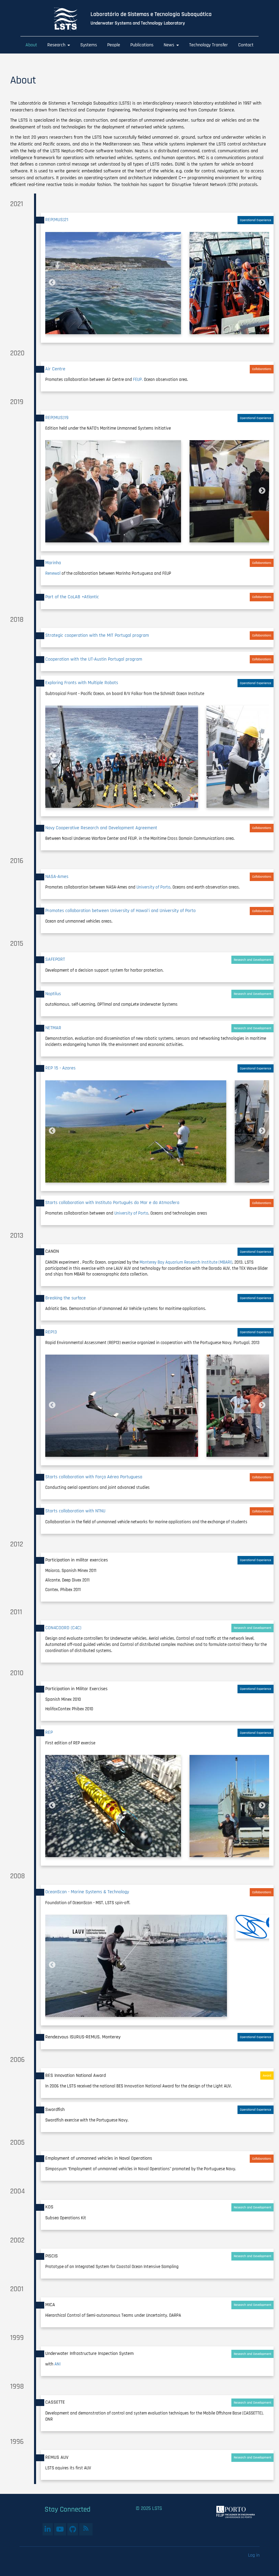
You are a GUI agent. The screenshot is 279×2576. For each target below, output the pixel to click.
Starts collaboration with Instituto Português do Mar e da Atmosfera (112, 1203)
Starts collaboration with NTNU (75, 1511)
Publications (142, 45)
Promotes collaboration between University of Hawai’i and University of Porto (120, 911)
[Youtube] (60, 2529)
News (170, 45)
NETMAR (53, 1028)
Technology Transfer (209, 45)
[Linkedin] (48, 2529)
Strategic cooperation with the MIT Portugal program (97, 635)
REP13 (51, 1332)
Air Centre (55, 369)
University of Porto (153, 887)
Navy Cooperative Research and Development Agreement (101, 828)
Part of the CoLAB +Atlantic (72, 597)
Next (262, 283)
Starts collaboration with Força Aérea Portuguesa (94, 1477)
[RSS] (86, 2528)
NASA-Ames (57, 877)
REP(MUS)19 (57, 418)
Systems (89, 45)
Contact (246, 45)
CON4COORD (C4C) (63, 1628)
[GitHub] (73, 2529)
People (114, 45)
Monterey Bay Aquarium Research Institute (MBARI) (186, 1262)
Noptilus (53, 994)
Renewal (53, 573)
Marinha (53, 563)
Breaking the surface (65, 1298)
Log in (254, 2555)
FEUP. (138, 380)
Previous (52, 283)
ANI (58, 2364)
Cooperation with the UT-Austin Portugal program (94, 659)
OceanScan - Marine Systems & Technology (87, 1892)
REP (49, 1732)
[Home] (71, 19)
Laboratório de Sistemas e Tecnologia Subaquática (151, 14)
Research (57, 45)
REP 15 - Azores (60, 1068)
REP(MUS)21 (57, 220)
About (31, 45)
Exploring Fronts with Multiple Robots (82, 683)
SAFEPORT (55, 959)
